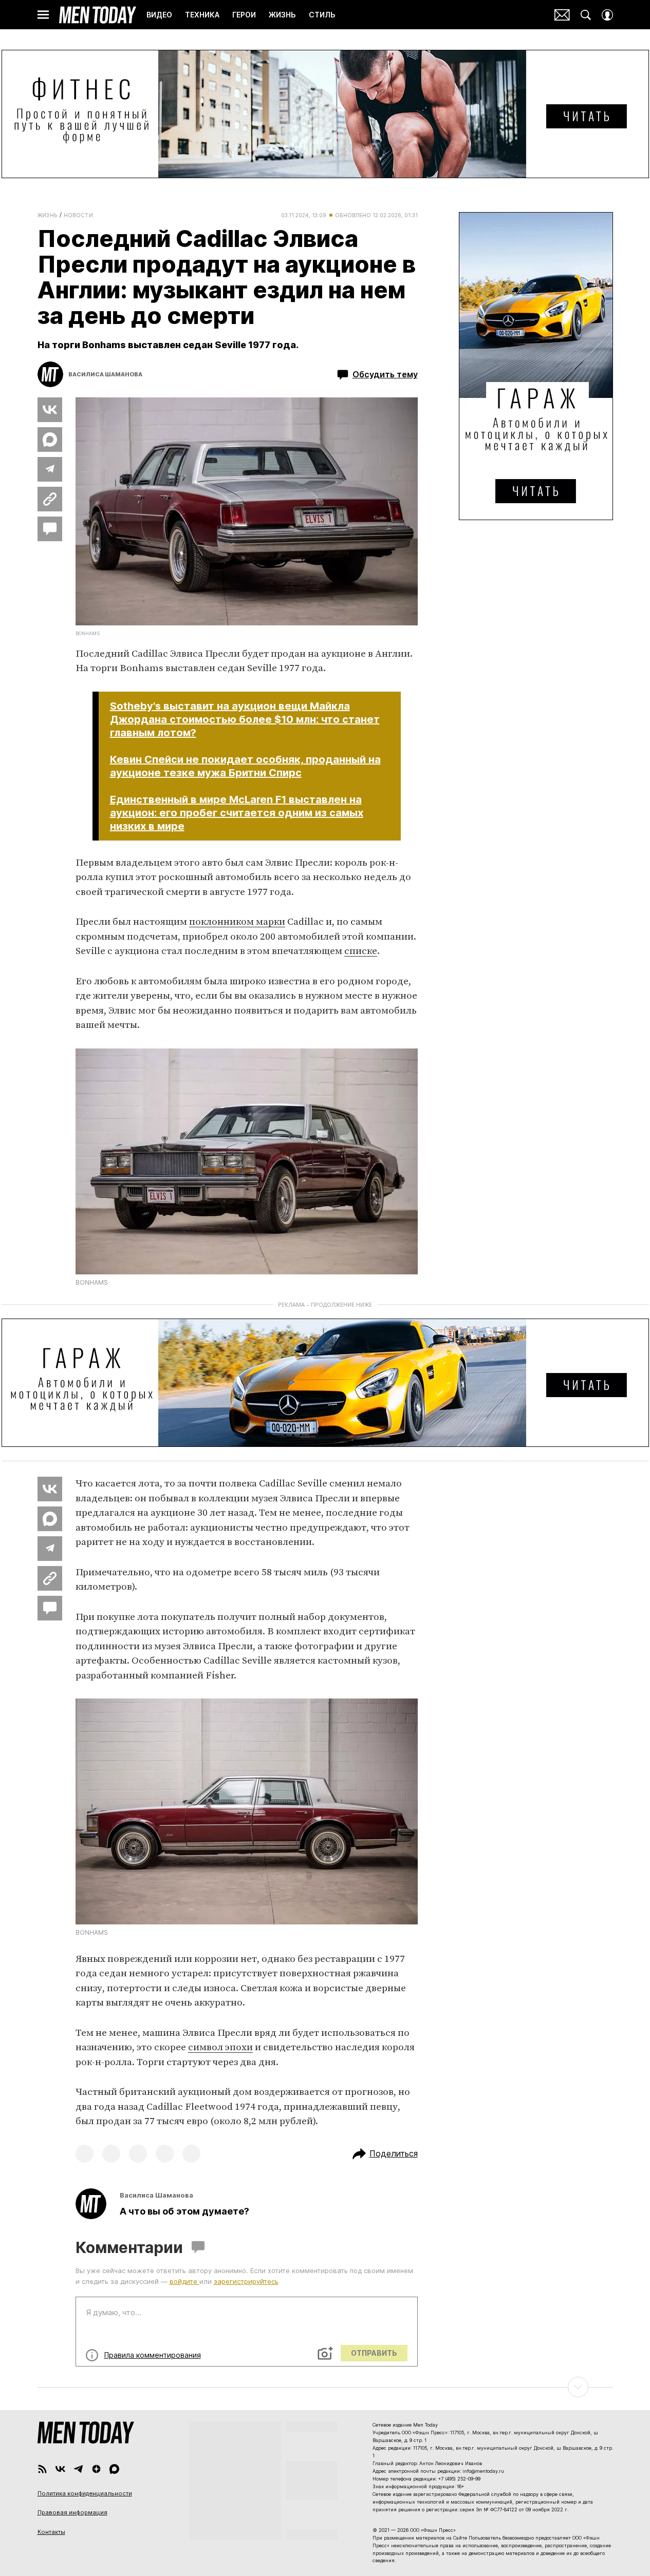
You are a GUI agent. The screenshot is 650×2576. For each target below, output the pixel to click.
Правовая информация (72, 2512)
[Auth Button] (607, 15)
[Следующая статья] (325, 2387)
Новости (79, 215)
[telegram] (78, 2469)
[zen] (96, 2469)
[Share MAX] (50, 440)
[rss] (42, 2469)
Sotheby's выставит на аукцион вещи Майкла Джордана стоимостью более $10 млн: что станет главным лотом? (245, 719)
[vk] (60, 2469)
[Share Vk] (50, 410)
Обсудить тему (385, 374)
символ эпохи (220, 2047)
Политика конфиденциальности (85, 2493)
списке (361, 951)
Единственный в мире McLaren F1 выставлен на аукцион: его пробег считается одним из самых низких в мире (237, 813)
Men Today (98, 15)
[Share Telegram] (50, 469)
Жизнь (48, 215)
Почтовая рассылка (562, 15)
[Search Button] (586, 15)
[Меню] (43, 15)
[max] (114, 2469)
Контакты (51, 2532)
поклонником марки (237, 922)
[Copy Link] (50, 499)
